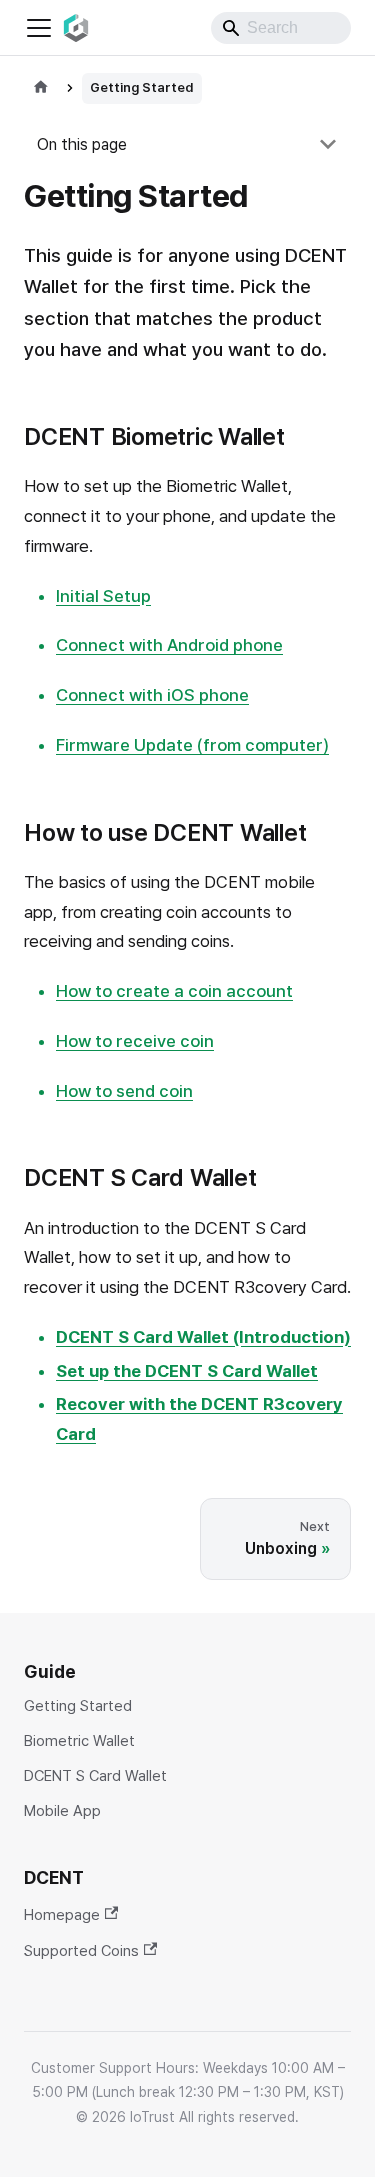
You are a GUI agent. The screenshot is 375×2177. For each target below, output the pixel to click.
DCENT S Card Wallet (95, 1776)
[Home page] (41, 88)
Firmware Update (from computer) (192, 745)
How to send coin (124, 1091)
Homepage (62, 1914)
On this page (82, 144)
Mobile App (62, 1811)
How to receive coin (135, 1041)
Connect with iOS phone (152, 695)
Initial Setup (103, 596)
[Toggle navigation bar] (39, 28)
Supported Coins (81, 1950)
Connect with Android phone (169, 645)
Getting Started (78, 1706)
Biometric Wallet (79, 1741)
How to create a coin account (174, 991)
